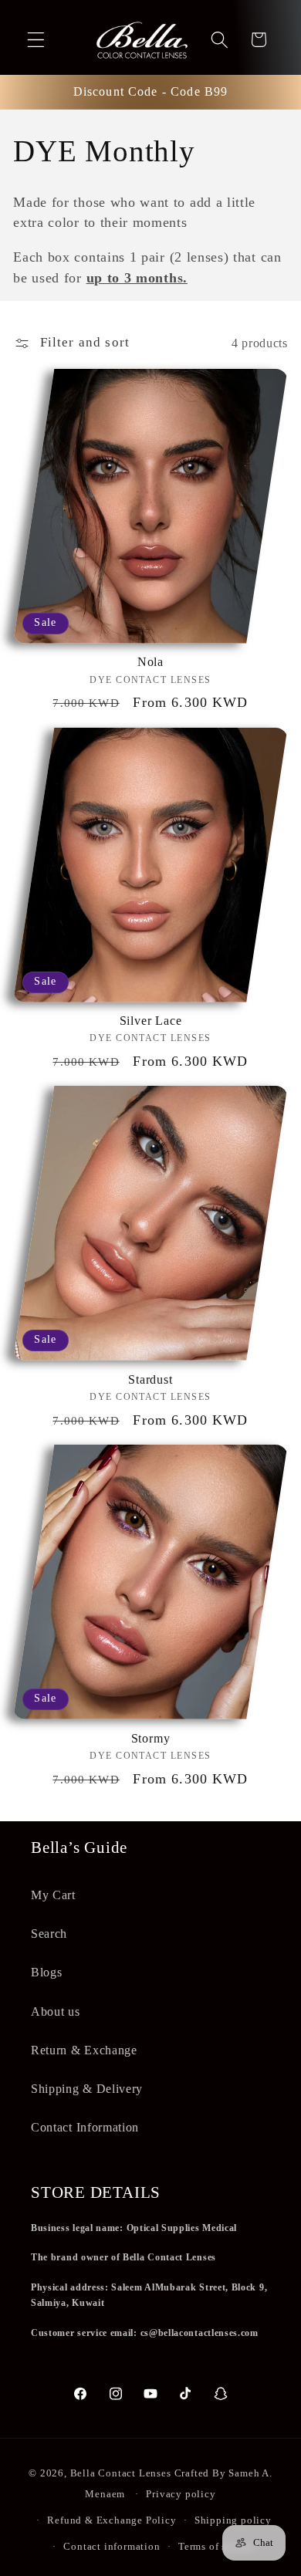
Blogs (46, 1972)
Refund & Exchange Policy (112, 2520)
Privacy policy (181, 2494)
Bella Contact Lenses (121, 2473)
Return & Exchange (84, 2050)
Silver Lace (151, 1021)
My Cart (53, 1895)
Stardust (150, 1379)
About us (56, 2011)
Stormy (151, 1738)
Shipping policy (233, 2520)
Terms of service (217, 2547)
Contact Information (85, 2127)
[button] (36, 40)
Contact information (112, 2547)
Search (49, 1934)
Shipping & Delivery (87, 2089)
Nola (150, 662)
